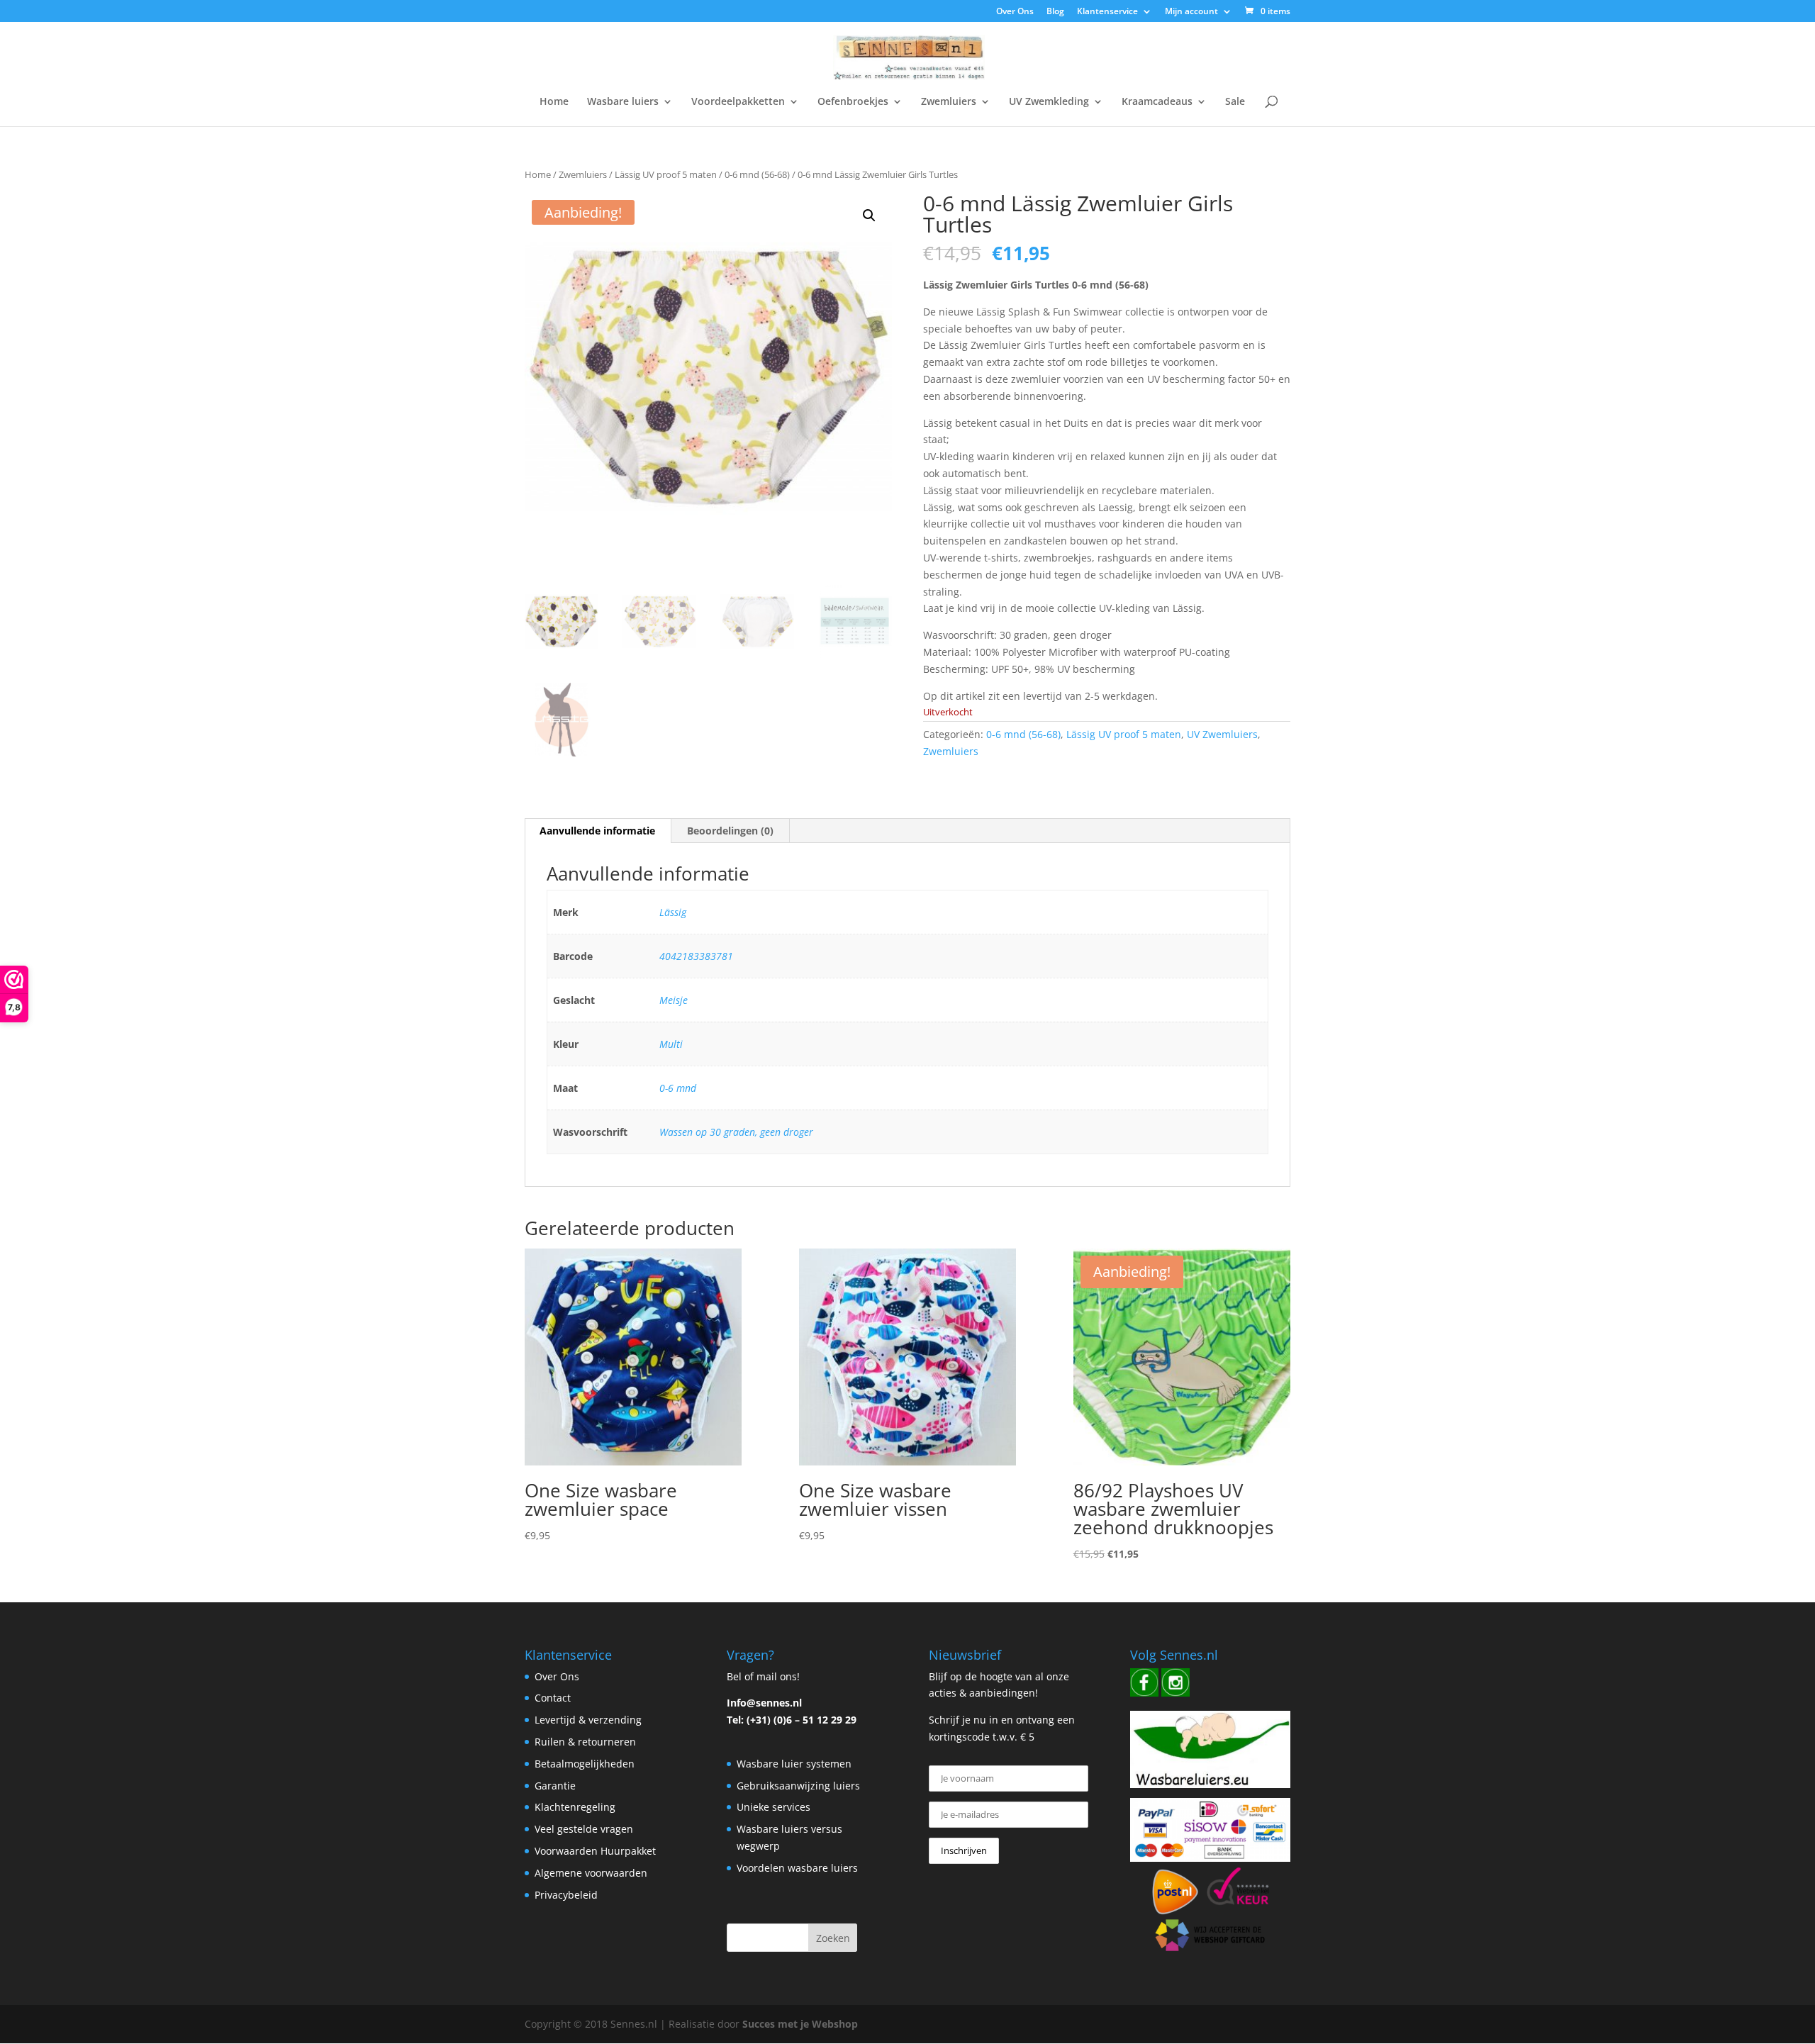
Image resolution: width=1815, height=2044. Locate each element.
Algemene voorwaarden (591, 1873)
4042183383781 (696, 956)
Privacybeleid (566, 1895)
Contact (553, 1698)
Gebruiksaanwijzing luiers (798, 1786)
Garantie (555, 1786)
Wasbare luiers (623, 102)
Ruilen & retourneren (585, 1742)
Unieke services (774, 1807)
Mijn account (1191, 12)
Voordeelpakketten (738, 102)
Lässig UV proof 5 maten (666, 174)
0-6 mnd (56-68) (757, 174)
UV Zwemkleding (1049, 102)
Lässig (673, 912)
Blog (1055, 12)
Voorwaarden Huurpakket (595, 1851)
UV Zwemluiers (1222, 734)
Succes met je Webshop (800, 2024)
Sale (1235, 102)
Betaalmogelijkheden (585, 1764)
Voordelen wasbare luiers (797, 1868)
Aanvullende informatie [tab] (597, 831)
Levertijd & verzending (588, 1720)
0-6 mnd (678, 1088)
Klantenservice (1107, 12)
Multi (671, 1044)
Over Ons (1015, 12)
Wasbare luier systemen (794, 1764)
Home (554, 102)
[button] (869, 216)
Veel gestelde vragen (584, 1829)
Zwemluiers (949, 102)
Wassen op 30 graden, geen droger (736, 1132)
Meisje (674, 1000)
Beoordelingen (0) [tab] (730, 831)
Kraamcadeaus (1157, 102)
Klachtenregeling (575, 1807)
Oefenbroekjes (853, 102)
